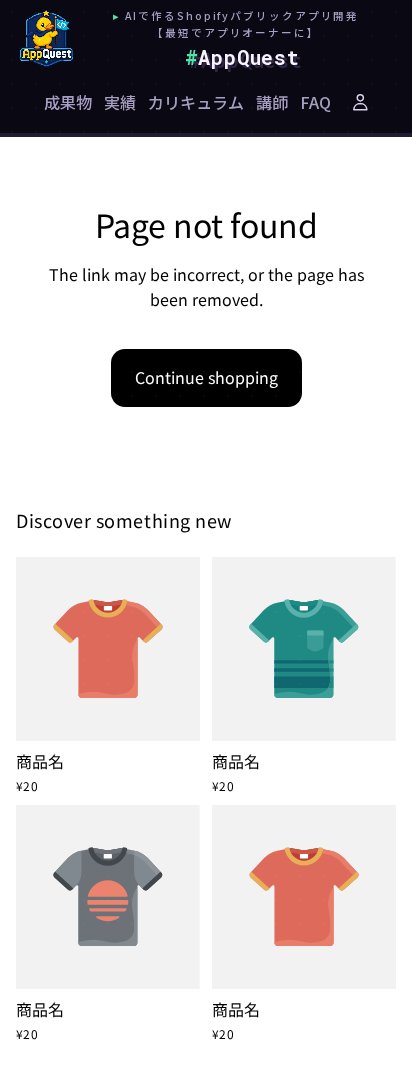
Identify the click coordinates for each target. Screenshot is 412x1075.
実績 (120, 102)
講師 (272, 102)
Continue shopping (206, 377)
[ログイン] (360, 103)
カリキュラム (196, 102)
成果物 (68, 102)
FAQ (315, 102)
